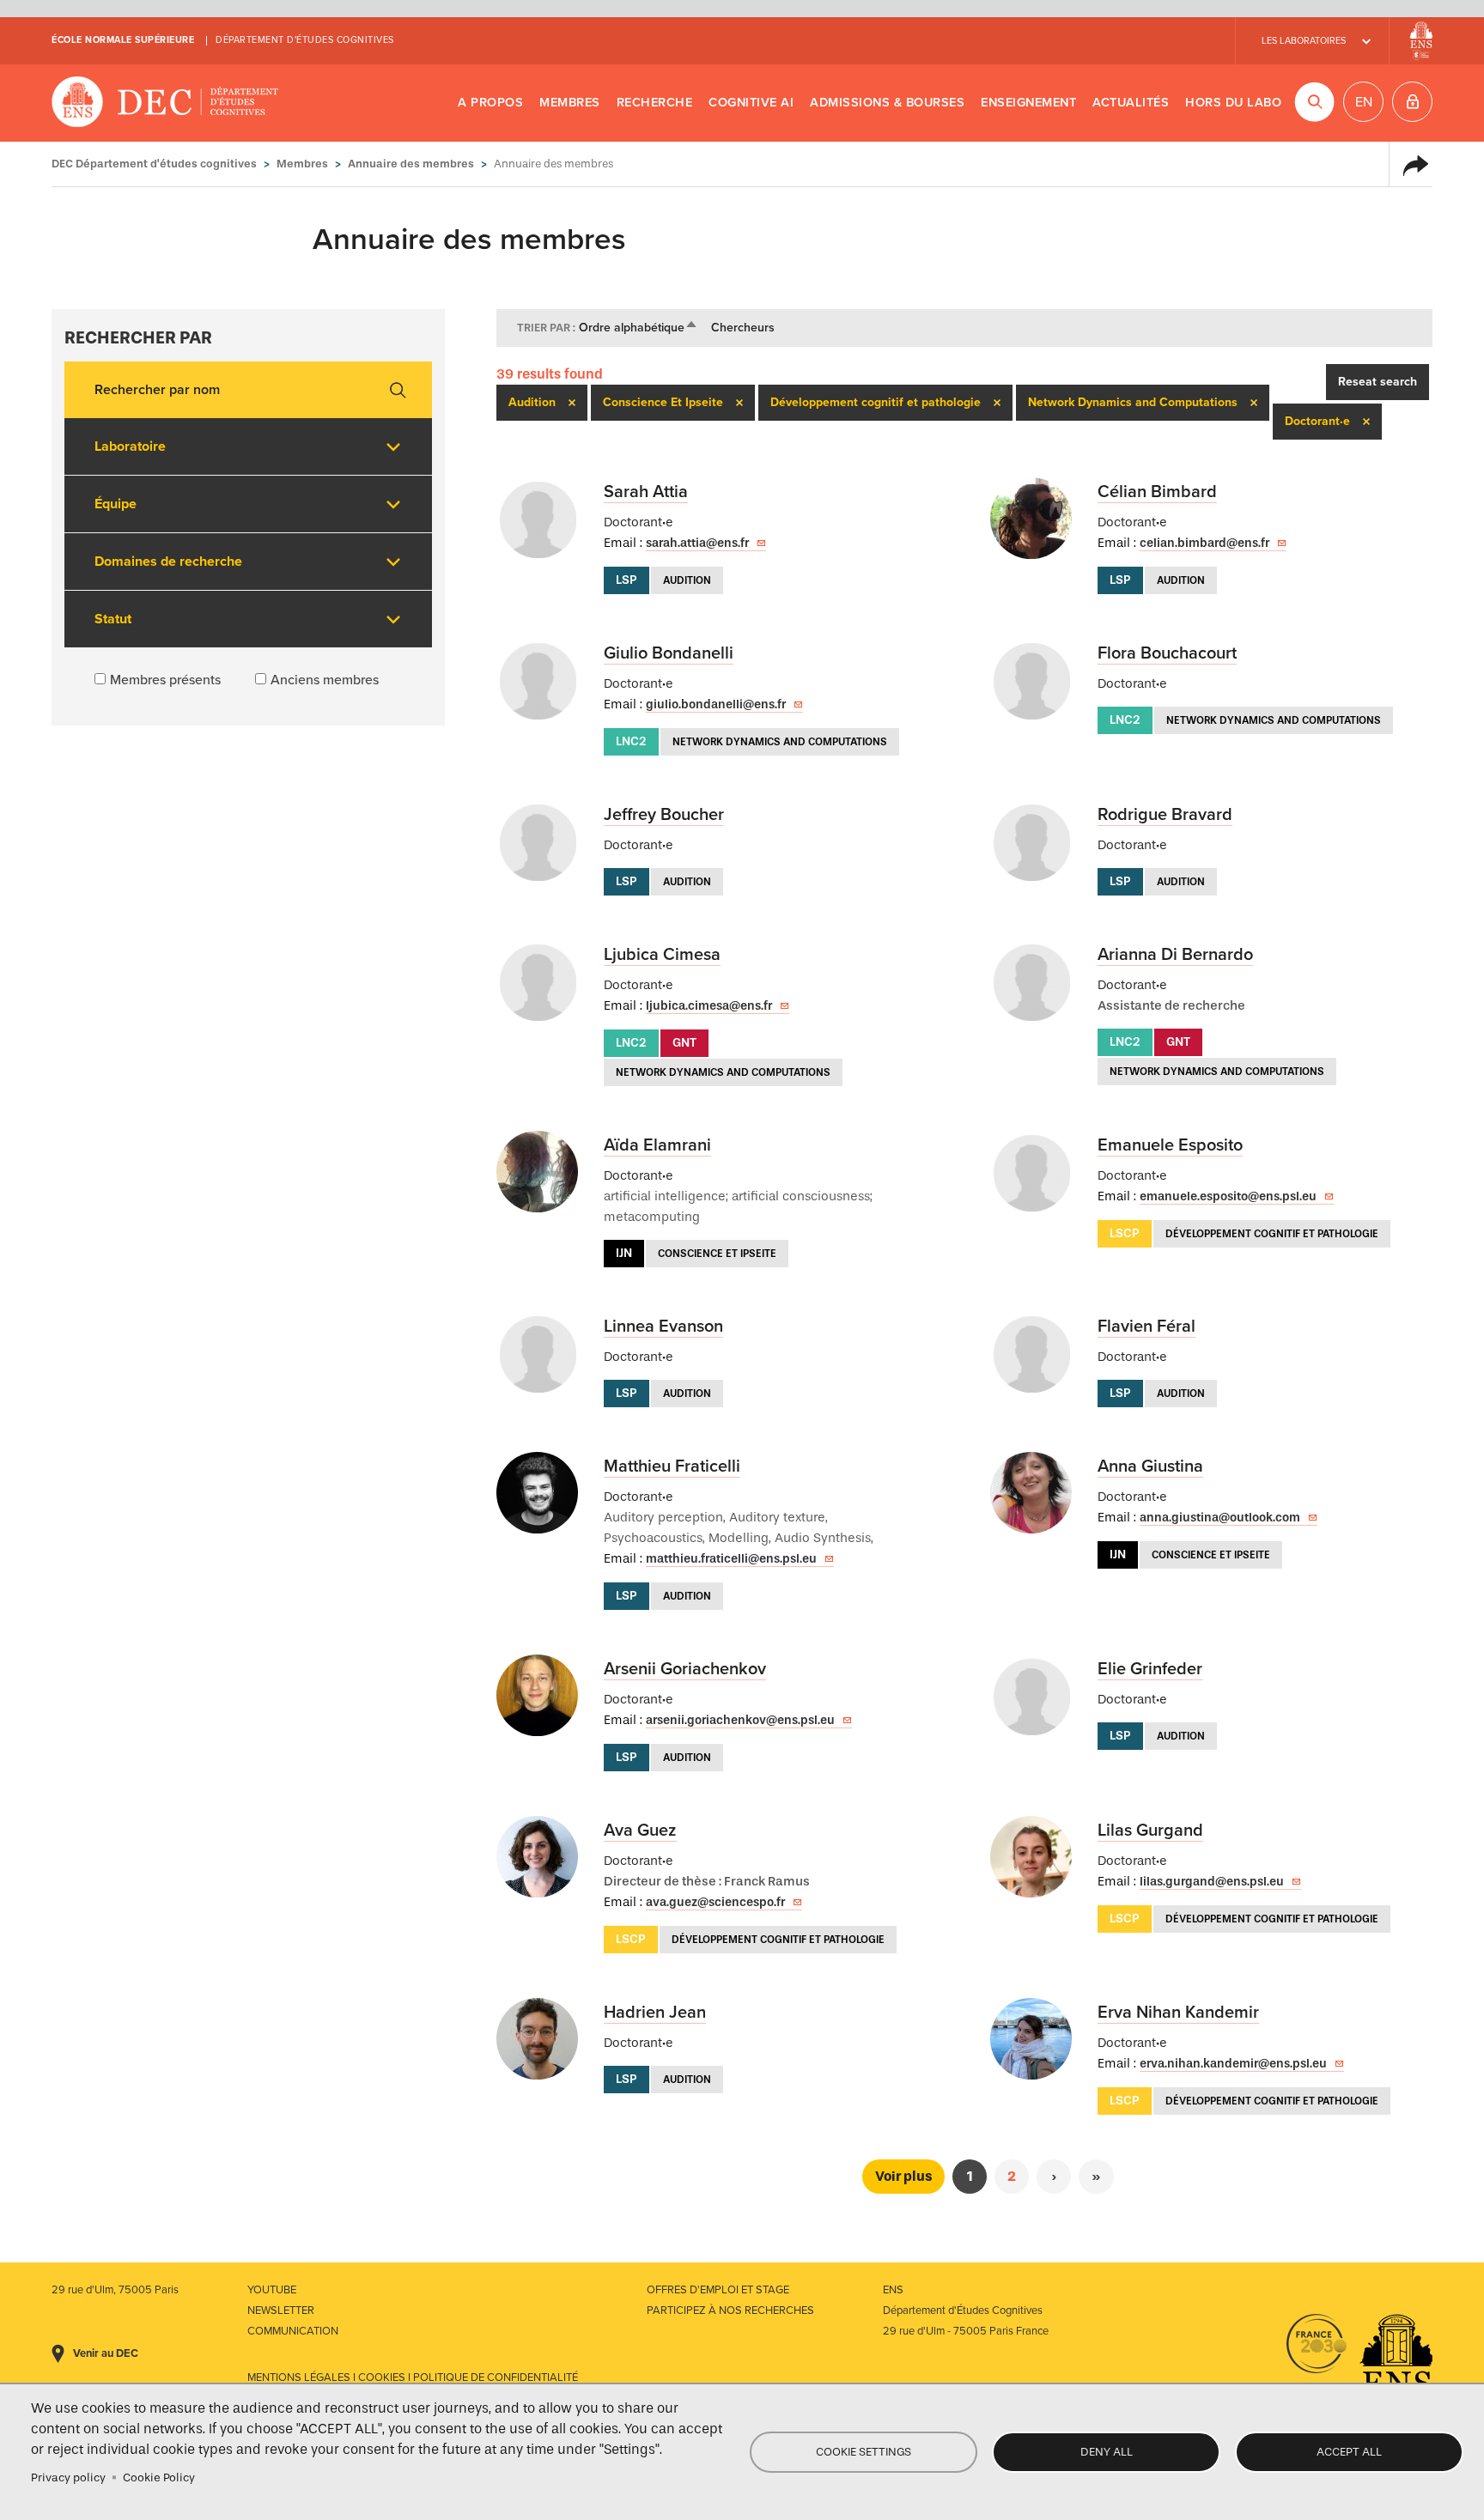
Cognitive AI (751, 103)
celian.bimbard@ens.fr (1204, 543)
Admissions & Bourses (887, 103)
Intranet (1412, 102)
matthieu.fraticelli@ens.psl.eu (731, 1559)
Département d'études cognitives (305, 40)
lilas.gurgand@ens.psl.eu (1212, 1882)
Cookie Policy (159, 2477)
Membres (570, 103)
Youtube (272, 2290)
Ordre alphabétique (639, 328)
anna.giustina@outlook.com (1220, 1518)
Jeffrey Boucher (664, 815)
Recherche (655, 103)
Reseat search (1378, 382)
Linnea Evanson (663, 1327)
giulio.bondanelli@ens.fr (716, 704)
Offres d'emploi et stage (718, 2290)
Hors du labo (1233, 103)
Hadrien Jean (655, 2013)
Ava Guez (640, 1831)
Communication (293, 2331)
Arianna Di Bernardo (1175, 955)
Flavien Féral (1146, 1327)
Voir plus (903, 2176)
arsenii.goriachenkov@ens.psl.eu (740, 1720)
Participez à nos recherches (730, 2311)
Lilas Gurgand (1150, 1831)
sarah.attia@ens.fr (697, 543)
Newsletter (281, 2311)
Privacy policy (68, 2477)
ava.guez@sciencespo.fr (715, 1902)
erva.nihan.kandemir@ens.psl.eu (1233, 2064)
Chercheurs (743, 328)
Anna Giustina (1150, 1466)
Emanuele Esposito (1170, 1145)
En (1364, 102)
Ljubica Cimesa (662, 955)
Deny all (1107, 2452)
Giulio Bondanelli (669, 653)
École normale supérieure (123, 40)
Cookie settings (864, 2452)
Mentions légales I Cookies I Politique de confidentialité (413, 2377)
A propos (490, 103)
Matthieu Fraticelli (672, 1466)
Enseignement (1028, 103)
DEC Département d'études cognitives (165, 103)
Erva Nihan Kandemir (1178, 2013)
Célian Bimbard (1157, 492)
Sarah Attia (646, 492)
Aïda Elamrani (657, 1145)
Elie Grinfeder (1150, 1669)
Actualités (1131, 103)
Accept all (1349, 2452)
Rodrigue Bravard (1165, 815)
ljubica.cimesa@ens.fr (709, 1006)
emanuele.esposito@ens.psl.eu (1228, 1196)
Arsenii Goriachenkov (685, 1669)
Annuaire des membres (411, 164)
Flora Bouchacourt (1167, 653)
